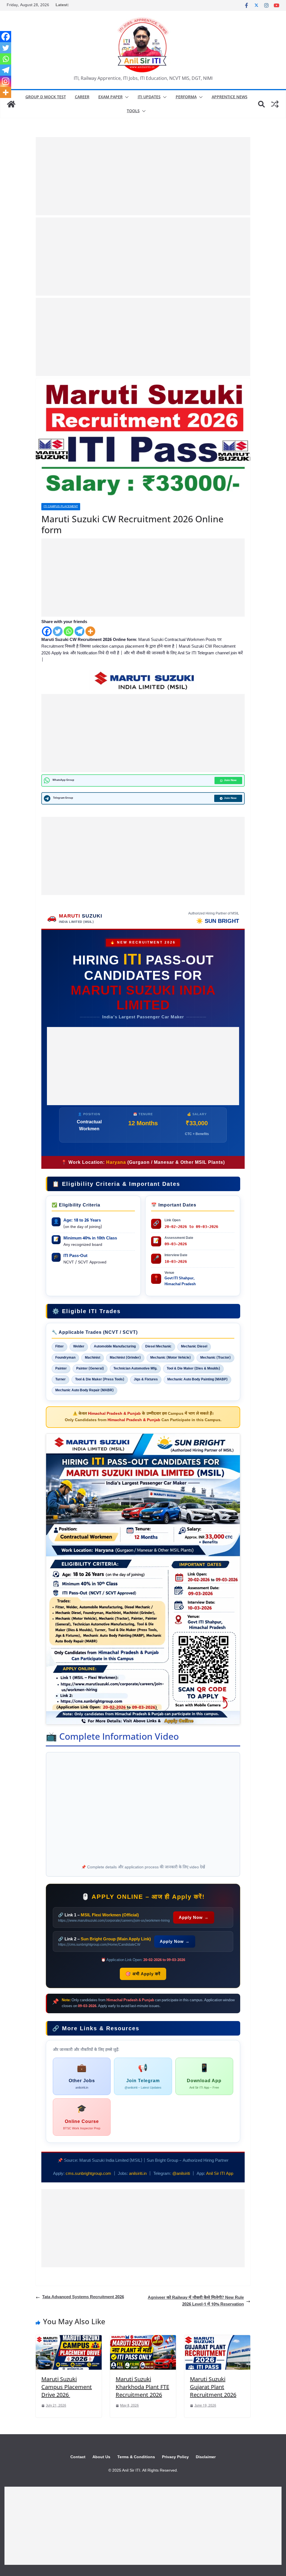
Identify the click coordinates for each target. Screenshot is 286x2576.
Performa (186, 97)
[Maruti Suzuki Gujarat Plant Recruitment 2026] (217, 2338)
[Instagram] (6, 81)
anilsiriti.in (138, 2174)
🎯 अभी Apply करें (143, 1974)
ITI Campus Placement (61, 507)
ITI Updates (149, 97)
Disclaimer (206, 2457)
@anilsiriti (181, 2174)
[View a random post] (275, 104)
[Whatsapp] (69, 631)
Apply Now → (194, 1917)
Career (82, 97)
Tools (133, 111)
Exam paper (110, 97)
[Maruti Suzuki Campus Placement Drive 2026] (69, 2338)
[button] (126, 97)
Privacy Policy (175, 2457)
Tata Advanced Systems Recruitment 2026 (83, 2297)
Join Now (230, 780)
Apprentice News (230, 97)
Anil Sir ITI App (220, 2174)
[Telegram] (79, 631)
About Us (101, 2457)
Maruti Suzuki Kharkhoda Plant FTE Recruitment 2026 (142, 2387)
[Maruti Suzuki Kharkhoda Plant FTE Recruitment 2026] (143, 2338)
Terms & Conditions (136, 2457)
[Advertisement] (143, 176)
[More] (90, 631)
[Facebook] (47, 631)
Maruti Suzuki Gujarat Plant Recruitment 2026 (213, 2387)
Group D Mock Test (46, 97)
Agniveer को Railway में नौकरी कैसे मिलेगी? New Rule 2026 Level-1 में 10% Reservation (196, 2301)
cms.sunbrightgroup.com (88, 2174)
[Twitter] (58, 631)
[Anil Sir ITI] (11, 104)
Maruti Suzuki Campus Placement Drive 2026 (67, 2387)
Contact (78, 2457)
